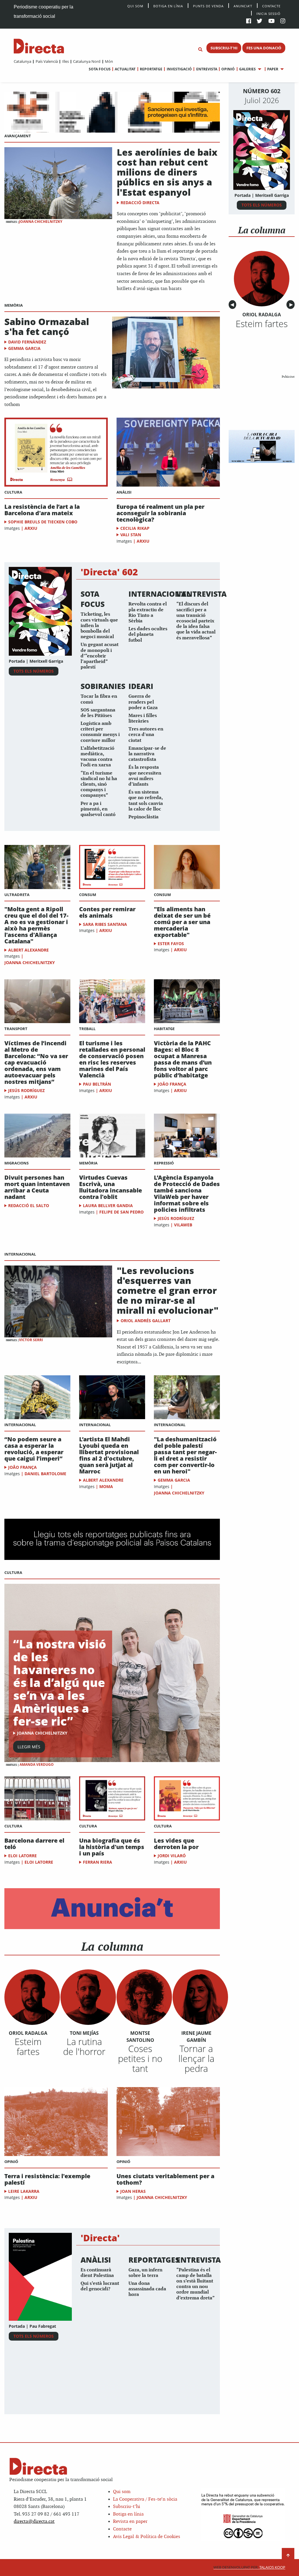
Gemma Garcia (24, 348)
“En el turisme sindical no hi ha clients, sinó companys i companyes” (99, 784)
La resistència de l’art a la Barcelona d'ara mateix (42, 510)
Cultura (13, 492)
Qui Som (135, 6)
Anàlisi (124, 492)
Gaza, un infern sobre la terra (145, 2273)
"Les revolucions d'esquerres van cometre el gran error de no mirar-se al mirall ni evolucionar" (168, 1290)
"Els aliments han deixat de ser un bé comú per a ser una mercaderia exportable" (182, 922)
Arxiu (31, 528)
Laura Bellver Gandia (108, 1205)
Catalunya (22, 61)
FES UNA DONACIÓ (264, 48)
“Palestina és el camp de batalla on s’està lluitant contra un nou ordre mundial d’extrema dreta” (195, 2284)
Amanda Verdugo (37, 1765)
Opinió (228, 69)
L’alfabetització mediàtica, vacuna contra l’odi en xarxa (98, 757)
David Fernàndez (27, 342)
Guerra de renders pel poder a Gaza (143, 702)
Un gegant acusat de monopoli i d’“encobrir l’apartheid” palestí (100, 656)
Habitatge (164, 1029)
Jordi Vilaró (172, 1856)
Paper (273, 69)
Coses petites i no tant (140, 2058)
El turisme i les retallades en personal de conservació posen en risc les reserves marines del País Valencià (112, 1059)
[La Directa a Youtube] (272, 21)
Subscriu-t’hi (127, 2507)
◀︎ (233, 305)
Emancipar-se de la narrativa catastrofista (147, 754)
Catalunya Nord (87, 61)
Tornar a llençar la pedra (196, 2058)
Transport (16, 1029)
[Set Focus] (200, 50)
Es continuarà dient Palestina (97, 2273)
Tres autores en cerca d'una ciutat (146, 735)
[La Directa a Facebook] (249, 21)
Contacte (271, 6)
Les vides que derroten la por (176, 1844)
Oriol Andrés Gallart (146, 1321)
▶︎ (292, 305)
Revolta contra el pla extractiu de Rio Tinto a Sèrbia (148, 613)
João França (172, 1084)
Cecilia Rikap (135, 528)
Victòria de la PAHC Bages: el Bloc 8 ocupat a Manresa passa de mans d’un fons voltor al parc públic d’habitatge (183, 1059)
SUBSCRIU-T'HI (224, 48)
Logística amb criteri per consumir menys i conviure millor (100, 732)
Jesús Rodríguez (26, 1090)
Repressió (164, 1163)
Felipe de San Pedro (121, 1212)
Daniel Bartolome (45, 1474)
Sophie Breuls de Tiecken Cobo (43, 522)
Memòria (14, 305)
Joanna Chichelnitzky (41, 222)
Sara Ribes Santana (105, 924)
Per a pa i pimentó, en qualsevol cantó (98, 809)
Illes (65, 61)
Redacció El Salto (29, 1205)
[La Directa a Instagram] (283, 21)
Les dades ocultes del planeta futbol (148, 635)
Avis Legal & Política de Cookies (147, 2537)
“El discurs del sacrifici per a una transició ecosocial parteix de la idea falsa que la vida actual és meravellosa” (196, 621)
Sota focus (100, 69)
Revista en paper (130, 2522)
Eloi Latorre (22, 1856)
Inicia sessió (268, 13)
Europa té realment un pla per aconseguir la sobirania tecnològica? (160, 513)
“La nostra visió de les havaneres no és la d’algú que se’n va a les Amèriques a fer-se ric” (60, 1682)
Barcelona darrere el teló (34, 1844)
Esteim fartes (28, 2046)
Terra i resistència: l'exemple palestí (47, 2179)
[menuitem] (22, 61)
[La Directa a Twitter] (259, 21)
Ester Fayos (171, 944)
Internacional (20, 1254)
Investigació (179, 69)
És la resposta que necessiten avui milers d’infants (145, 776)
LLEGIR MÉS (29, 1747)
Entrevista (207, 69)
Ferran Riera (98, 1862)
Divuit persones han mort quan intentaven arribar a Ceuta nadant (37, 1187)
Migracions (16, 1163)
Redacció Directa (140, 203)
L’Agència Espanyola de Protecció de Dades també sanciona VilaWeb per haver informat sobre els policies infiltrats (187, 1194)
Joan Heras (133, 2191)
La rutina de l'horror (84, 2046)
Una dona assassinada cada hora (147, 2289)
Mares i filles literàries (143, 718)
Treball (87, 1029)
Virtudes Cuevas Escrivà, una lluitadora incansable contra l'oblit (111, 1187)
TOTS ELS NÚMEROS (34, 671)
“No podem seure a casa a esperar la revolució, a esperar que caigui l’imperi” (34, 1449)
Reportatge (151, 69)
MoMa (106, 1486)
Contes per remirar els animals (107, 912)
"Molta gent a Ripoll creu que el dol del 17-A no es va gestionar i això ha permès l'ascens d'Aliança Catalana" (36, 925)
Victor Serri (31, 1340)
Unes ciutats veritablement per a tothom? (165, 2179)
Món (109, 61)
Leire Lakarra (24, 2191)
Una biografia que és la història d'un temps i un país (112, 1847)
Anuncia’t (243, 6)
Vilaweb (183, 1225)
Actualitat (125, 69)
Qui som (122, 2492)
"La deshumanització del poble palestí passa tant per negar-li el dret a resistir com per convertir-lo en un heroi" (185, 1455)
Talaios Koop (249, 2567)
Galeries (247, 69)
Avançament (18, 136)
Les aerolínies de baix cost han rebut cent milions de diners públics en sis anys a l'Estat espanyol (167, 172)
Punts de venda (208, 6)
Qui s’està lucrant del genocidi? (100, 2286)
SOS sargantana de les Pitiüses (98, 713)
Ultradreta (17, 895)
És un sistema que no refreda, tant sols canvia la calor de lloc (146, 801)
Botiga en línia (168, 6)
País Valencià (47, 61)
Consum (88, 895)
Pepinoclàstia (144, 817)
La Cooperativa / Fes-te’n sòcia (145, 2499)
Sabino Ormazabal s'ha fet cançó (47, 327)
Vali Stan (131, 535)
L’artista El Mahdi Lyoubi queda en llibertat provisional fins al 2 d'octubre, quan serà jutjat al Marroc (109, 1455)
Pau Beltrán (97, 1084)
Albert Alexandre (28, 950)
